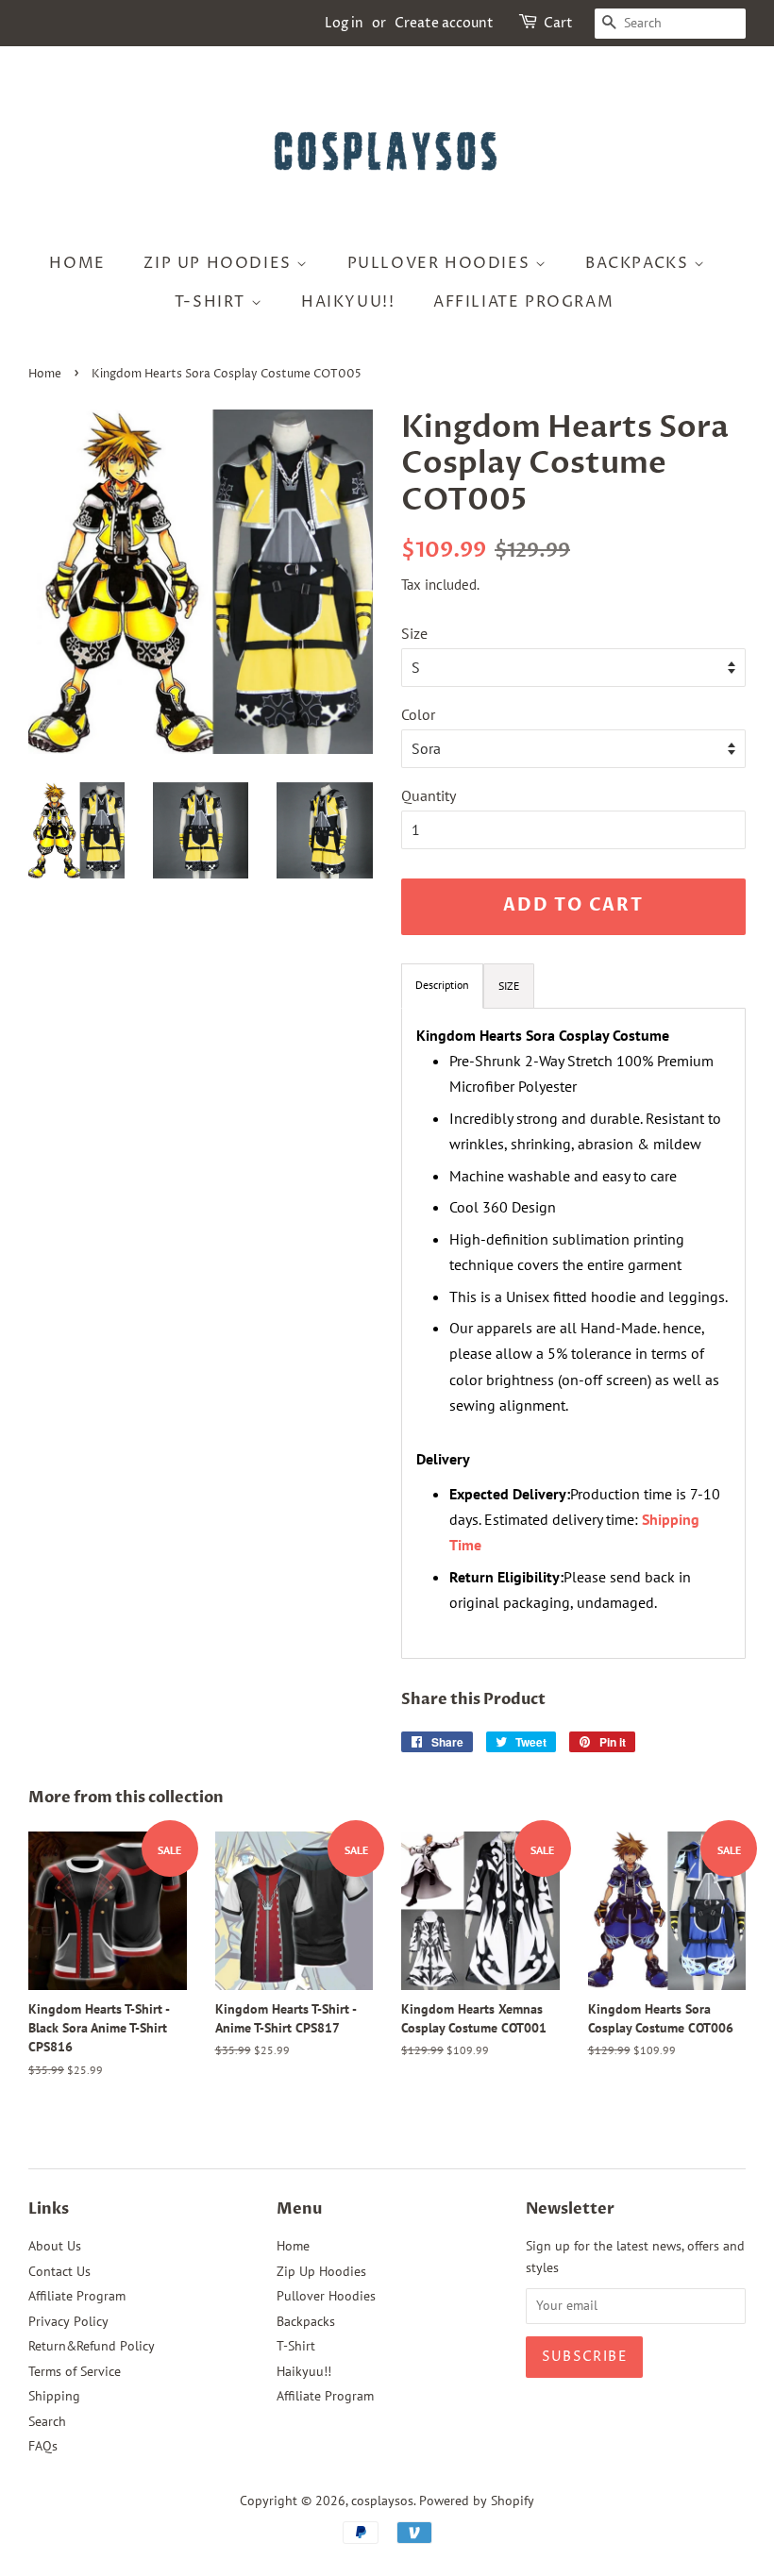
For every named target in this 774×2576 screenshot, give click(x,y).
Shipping (54, 2396)
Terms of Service (75, 2371)
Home (77, 263)
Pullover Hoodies (441, 263)
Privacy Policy (68, 2321)
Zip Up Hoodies (220, 263)
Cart (558, 23)
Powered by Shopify (477, 2501)
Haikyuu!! (348, 302)
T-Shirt (213, 302)
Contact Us (59, 2271)
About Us (55, 2246)
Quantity (429, 795)
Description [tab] (442, 985)
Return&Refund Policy (92, 2346)
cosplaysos (382, 2501)
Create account (444, 23)
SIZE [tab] (509, 986)
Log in (344, 23)
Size (414, 633)
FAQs (43, 2446)
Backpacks (639, 263)
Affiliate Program (523, 302)
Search (47, 2421)
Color (418, 714)
